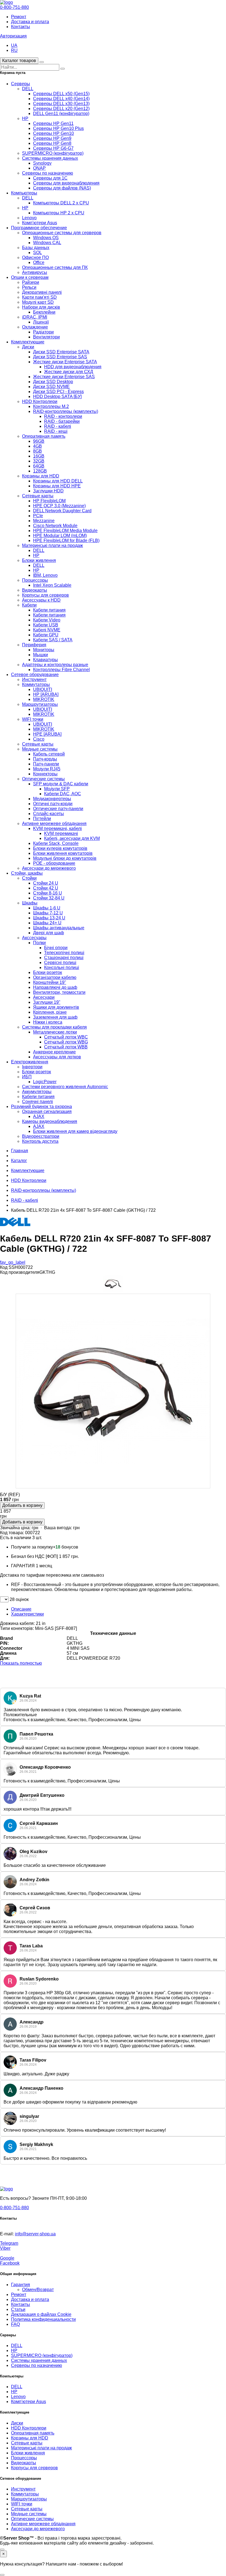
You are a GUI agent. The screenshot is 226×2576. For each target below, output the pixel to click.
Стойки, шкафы (27, 873)
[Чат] (2, 2550)
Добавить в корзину (22, 1505)
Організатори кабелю (55, 977)
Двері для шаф (49, 933)
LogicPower (45, 1082)
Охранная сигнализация (47, 1111)
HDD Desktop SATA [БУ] (57, 397)
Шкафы (30, 903)
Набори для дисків (41, 307)
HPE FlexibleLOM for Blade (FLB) (66, 540)
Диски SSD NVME (51, 387)
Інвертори (32, 1067)
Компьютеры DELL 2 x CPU (61, 203)
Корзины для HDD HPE (57, 486)
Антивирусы (35, 272)
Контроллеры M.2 (51, 406)
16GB (39, 456)
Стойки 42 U (46, 888)
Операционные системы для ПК (55, 267)
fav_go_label (13, 1262)
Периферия (34, 645)
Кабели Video (47, 620)
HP (25, 118)
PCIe (38, 516)
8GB (37, 451)
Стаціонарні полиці (64, 958)
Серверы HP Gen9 (52, 138)
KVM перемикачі (61, 833)
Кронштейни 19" (50, 982)
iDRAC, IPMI (35, 317)
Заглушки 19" (47, 1002)
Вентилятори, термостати (59, 992)
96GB (39, 441)
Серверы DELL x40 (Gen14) (61, 99)
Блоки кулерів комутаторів (60, 848)
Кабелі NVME (47, 630)
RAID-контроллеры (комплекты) (66, 411)
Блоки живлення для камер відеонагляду (75, 1131)
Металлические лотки (55, 1032)
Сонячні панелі (37, 1102)
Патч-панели (46, 764)
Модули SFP (57, 789)
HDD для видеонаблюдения (73, 367)
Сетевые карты (38, 496)
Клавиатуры (45, 660)
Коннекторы (45, 774)
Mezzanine (44, 521)
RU (14, 50)
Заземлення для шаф (55, 1017)
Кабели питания (49, 610)
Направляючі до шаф (55, 987)
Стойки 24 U (46, 883)
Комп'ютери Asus (40, 223)
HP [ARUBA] (46, 694)
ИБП (27, 1077)
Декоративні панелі (42, 292)
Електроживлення (30, 1062)
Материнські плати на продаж (53, 545)
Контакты (21, 27)
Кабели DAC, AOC (63, 794)
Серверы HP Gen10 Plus (58, 128)
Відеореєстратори (41, 1136)
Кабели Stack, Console (56, 843)
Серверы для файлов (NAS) (62, 188)
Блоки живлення (39, 560)
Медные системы (40, 749)
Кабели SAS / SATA (53, 640)
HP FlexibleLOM (49, 501)
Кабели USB (46, 625)
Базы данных (36, 248)
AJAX (39, 1116)
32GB (39, 461)
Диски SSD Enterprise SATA (61, 352)
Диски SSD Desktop (53, 382)
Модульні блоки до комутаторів (65, 858)
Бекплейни (44, 312)
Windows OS (46, 238)
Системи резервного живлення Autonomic (65, 1087)
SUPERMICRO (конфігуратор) (53, 153)
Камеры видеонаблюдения (50, 1121)
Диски (28, 347)
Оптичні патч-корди (53, 804)
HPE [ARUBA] (47, 734)
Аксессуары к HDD (41, 600)
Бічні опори (56, 948)
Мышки (41, 655)
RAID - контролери (63, 416)
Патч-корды (45, 759)
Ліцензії (41, 322)
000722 (33, 1533)
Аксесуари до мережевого (49, 868)
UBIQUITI (43, 689)
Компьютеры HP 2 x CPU (59, 213)
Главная (20, 1151)
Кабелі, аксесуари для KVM (72, 838)
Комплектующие (28, 342)
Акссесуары (34, 938)
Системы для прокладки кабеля (54, 1027)
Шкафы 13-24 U (49, 918)
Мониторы (44, 650)
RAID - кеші (56, 431)
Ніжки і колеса (48, 1022)
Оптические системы (43, 779)
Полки (39, 943)
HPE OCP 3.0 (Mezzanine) (59, 506)
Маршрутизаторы (40, 704)
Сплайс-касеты (49, 814)
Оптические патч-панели (58, 809)
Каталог (19, 1161)
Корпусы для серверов (45, 595)
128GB (40, 471)
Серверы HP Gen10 (53, 133)
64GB (39, 466)
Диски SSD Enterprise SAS (60, 357)
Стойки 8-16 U (48, 893)
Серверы (21, 84)
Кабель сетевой (49, 754)
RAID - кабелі (58, 426)
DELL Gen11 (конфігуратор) (61, 114)
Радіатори (43, 332)
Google (7, 2258)
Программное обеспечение (39, 228)
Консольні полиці (62, 967)
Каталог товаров (19, 61)
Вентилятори (46, 337)
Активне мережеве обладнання (54, 823)
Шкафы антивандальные (59, 928)
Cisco (39, 739)
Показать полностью (21, 1663)
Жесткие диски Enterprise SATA (65, 362)
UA (14, 45)
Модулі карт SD (38, 302)
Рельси (29, 287)
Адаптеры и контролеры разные (55, 665)
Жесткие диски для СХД (69, 372)
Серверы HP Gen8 (52, 143)
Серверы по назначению (48, 173)
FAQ (15, 2324)
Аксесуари (44, 997)
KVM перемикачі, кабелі (57, 828)
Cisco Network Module (55, 526)
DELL (28, 89)
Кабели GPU (46, 635)
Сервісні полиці (60, 963)
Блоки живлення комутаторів (63, 853)
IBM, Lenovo (45, 575)
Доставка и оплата (30, 22)
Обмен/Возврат (38, 2290)
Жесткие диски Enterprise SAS (64, 377)
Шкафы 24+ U (47, 923)
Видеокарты (35, 590)
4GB (37, 446)
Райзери (31, 282)
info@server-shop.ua (35, 2234)
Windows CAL (47, 243)
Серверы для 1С (50, 178)
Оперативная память (44, 436)
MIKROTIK (44, 699)
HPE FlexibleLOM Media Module (65, 531)
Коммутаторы (36, 684)
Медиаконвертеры (52, 799)
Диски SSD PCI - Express (58, 392)
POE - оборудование (54, 863)
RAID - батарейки (62, 421)
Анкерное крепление (54, 1052)
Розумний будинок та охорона (41, 1107)
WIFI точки (33, 719)
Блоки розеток (48, 972)
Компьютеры (24, 193)
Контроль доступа (40, 1141)
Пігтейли (42, 819)
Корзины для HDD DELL (58, 481)
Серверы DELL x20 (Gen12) (61, 109)
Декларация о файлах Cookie (41, 2314)
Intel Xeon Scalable (52, 585)
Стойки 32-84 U (49, 898)
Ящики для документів (56, 1007)
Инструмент (34, 680)
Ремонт (19, 17)
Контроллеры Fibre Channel (61, 670)
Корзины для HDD (41, 476)
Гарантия (21, 2285)
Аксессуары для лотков (57, 1057)
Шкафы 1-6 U (47, 908)
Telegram (9, 2243)
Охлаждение (35, 327)
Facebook (10, 2263)
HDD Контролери (40, 401)
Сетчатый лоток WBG (66, 1042)
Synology (42, 163)
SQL (37, 253)
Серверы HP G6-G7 (53, 148)
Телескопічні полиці (64, 953)
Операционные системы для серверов (62, 233)
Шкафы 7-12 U (48, 913)
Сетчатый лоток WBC (66, 1037)
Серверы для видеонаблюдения (66, 183)
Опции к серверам (30, 277)
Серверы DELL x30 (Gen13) (61, 104)
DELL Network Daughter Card (62, 511)
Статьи (18, 2309)
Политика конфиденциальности (43, 2319)
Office (39, 262)
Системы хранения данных (50, 158)
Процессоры (35, 580)
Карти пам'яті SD (39, 297)
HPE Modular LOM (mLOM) (60, 536)
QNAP (39, 168)
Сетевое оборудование (35, 675)
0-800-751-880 (14, 7)
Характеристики (27, 1614)
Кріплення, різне (50, 1012)
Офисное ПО (35, 257)
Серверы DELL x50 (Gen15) (61, 94)
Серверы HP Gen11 (53, 123)
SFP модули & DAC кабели (61, 784)
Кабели (29, 605)
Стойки (29, 878)
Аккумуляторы (37, 1092)
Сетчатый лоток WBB (66, 1047)
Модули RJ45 (47, 769)
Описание (21, 1609)
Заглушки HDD (48, 491)
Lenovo (29, 218)
